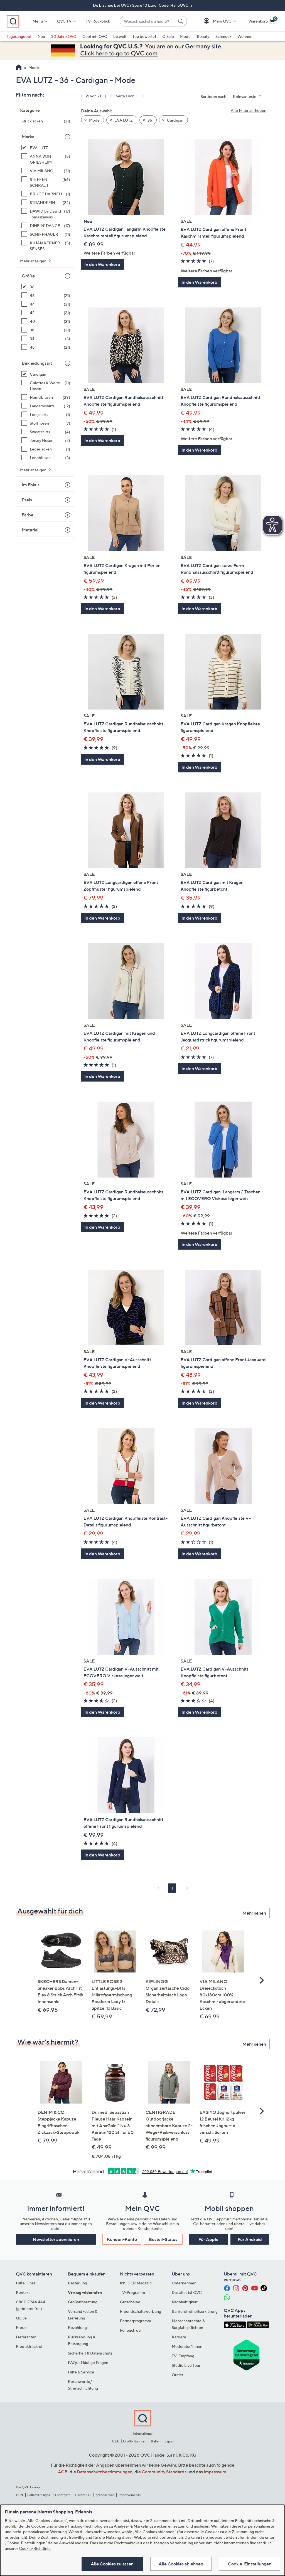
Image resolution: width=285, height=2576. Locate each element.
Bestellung (78, 2283)
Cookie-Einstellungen (250, 2564)
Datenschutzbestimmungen (105, 2472)
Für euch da (130, 2330)
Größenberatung (83, 2302)
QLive (21, 2318)
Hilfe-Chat (25, 2283)
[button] (214, 21)
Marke (28, 137)
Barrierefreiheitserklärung (195, 2311)
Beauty (203, 36)
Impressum (215, 2472)
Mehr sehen (254, 1913)
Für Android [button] (250, 2239)
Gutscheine (130, 2302)
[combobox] (148, 21)
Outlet (178, 2375)
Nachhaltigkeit (185, 2302)
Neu (41, 36)
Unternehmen (184, 2283)
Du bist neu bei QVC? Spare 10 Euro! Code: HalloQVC (141, 5)
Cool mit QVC (95, 36)
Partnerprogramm (136, 2321)
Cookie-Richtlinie (35, 2548)
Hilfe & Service (81, 2372)
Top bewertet (144, 36)
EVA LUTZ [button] (123, 120)
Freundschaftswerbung (141, 2311)
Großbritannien (135, 2441)
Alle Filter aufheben (249, 110)
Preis (27, 500)
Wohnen (245, 36)
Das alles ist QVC (187, 2292)
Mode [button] (94, 120)
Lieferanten (26, 2337)
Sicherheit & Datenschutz (90, 2353)
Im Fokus (31, 485)
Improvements (130, 2495)
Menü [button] (38, 21)
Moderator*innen (187, 2346)
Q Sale (168, 36)
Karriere (179, 2337)
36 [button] (149, 120)
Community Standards (164, 2472)
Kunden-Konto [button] (122, 2239)
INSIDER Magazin (136, 2283)
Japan (169, 2441)
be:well (120, 36)
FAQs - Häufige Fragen (88, 2362)
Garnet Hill (83, 2495)
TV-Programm (132, 2292)
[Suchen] (181, 21)
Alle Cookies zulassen (112, 2564)
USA (115, 2441)
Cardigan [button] (175, 120)
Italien (156, 2441)
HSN (19, 2495)
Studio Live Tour (186, 2365)
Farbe (28, 515)
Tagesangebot (19, 36)
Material (30, 530)
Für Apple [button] (208, 2239)
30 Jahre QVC (64, 36)
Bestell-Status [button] (163, 2239)
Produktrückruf (29, 2346)
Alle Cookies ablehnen (181, 2564)
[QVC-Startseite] (19, 68)
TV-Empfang (183, 2356)
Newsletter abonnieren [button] (56, 2239)
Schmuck (223, 36)
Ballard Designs (39, 2495)
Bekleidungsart (37, 363)
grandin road (105, 2495)
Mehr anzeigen (34, 261)
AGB (63, 2472)
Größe (28, 276)
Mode (185, 36)
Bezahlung (77, 2327)
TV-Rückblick (98, 21)
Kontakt (23, 2292)
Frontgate (63, 2495)
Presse (22, 2327)
